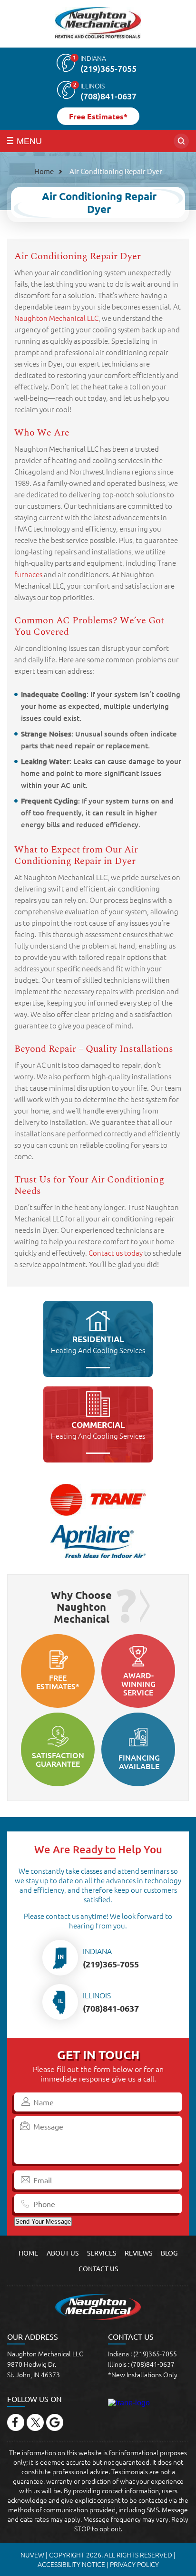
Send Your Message (43, 2222)
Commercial (98, 1430)
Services (102, 2253)
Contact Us (98, 2268)
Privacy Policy (134, 2564)
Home (28, 2253)
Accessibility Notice (71, 2564)
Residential (98, 1345)
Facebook (16, 2422)
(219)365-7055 (108, 68)
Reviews (138, 2253)
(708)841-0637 (108, 96)
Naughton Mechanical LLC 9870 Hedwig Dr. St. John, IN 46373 (45, 2364)
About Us (63, 2253)
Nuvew (32, 2555)
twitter (35, 2422)
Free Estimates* (98, 116)
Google (55, 2422)
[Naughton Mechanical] (98, 24)
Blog (169, 2253)
